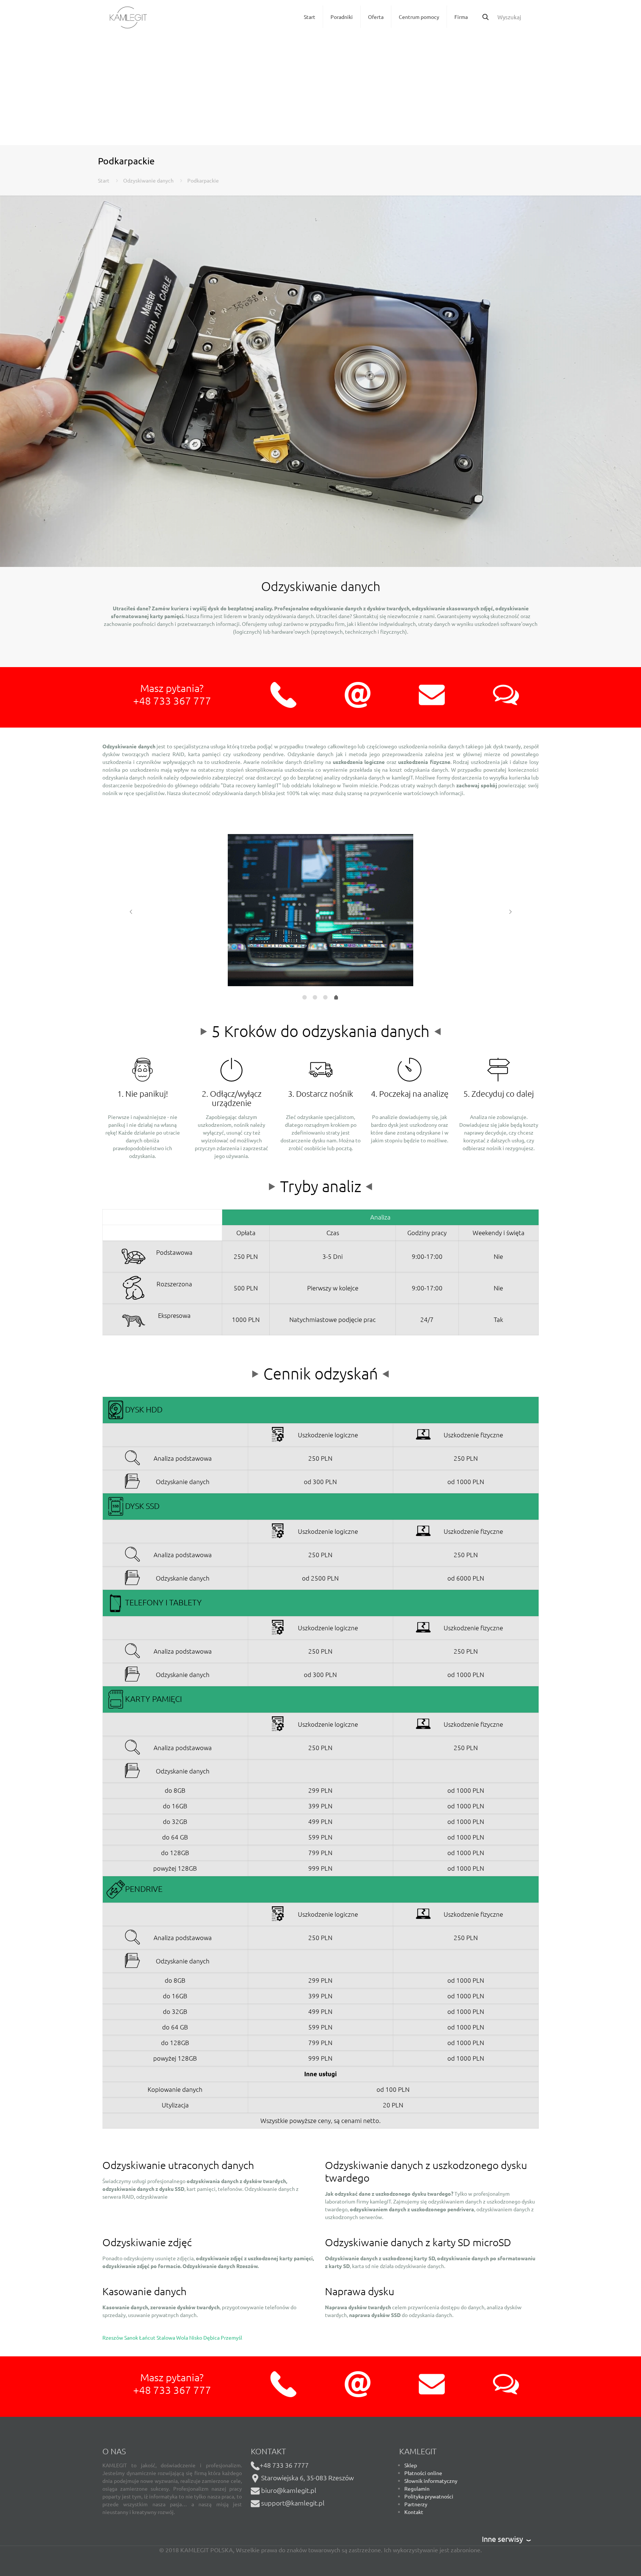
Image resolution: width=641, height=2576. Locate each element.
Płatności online (423, 2473)
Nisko (196, 2337)
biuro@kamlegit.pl (289, 2490)
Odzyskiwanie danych (148, 180)
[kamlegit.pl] (128, 17)
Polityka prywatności (429, 2496)
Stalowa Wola (173, 2337)
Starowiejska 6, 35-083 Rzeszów (307, 2477)
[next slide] (510, 912)
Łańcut (148, 2337)
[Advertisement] (320, 89)
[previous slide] (131, 912)
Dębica (212, 2337)
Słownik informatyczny (431, 2481)
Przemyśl (231, 2337)
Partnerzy (416, 2504)
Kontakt (414, 2512)
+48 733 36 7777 (284, 2465)
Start (104, 180)
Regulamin (417, 2488)
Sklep (411, 2465)
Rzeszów (113, 2337)
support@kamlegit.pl (293, 2503)
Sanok (132, 2337)
